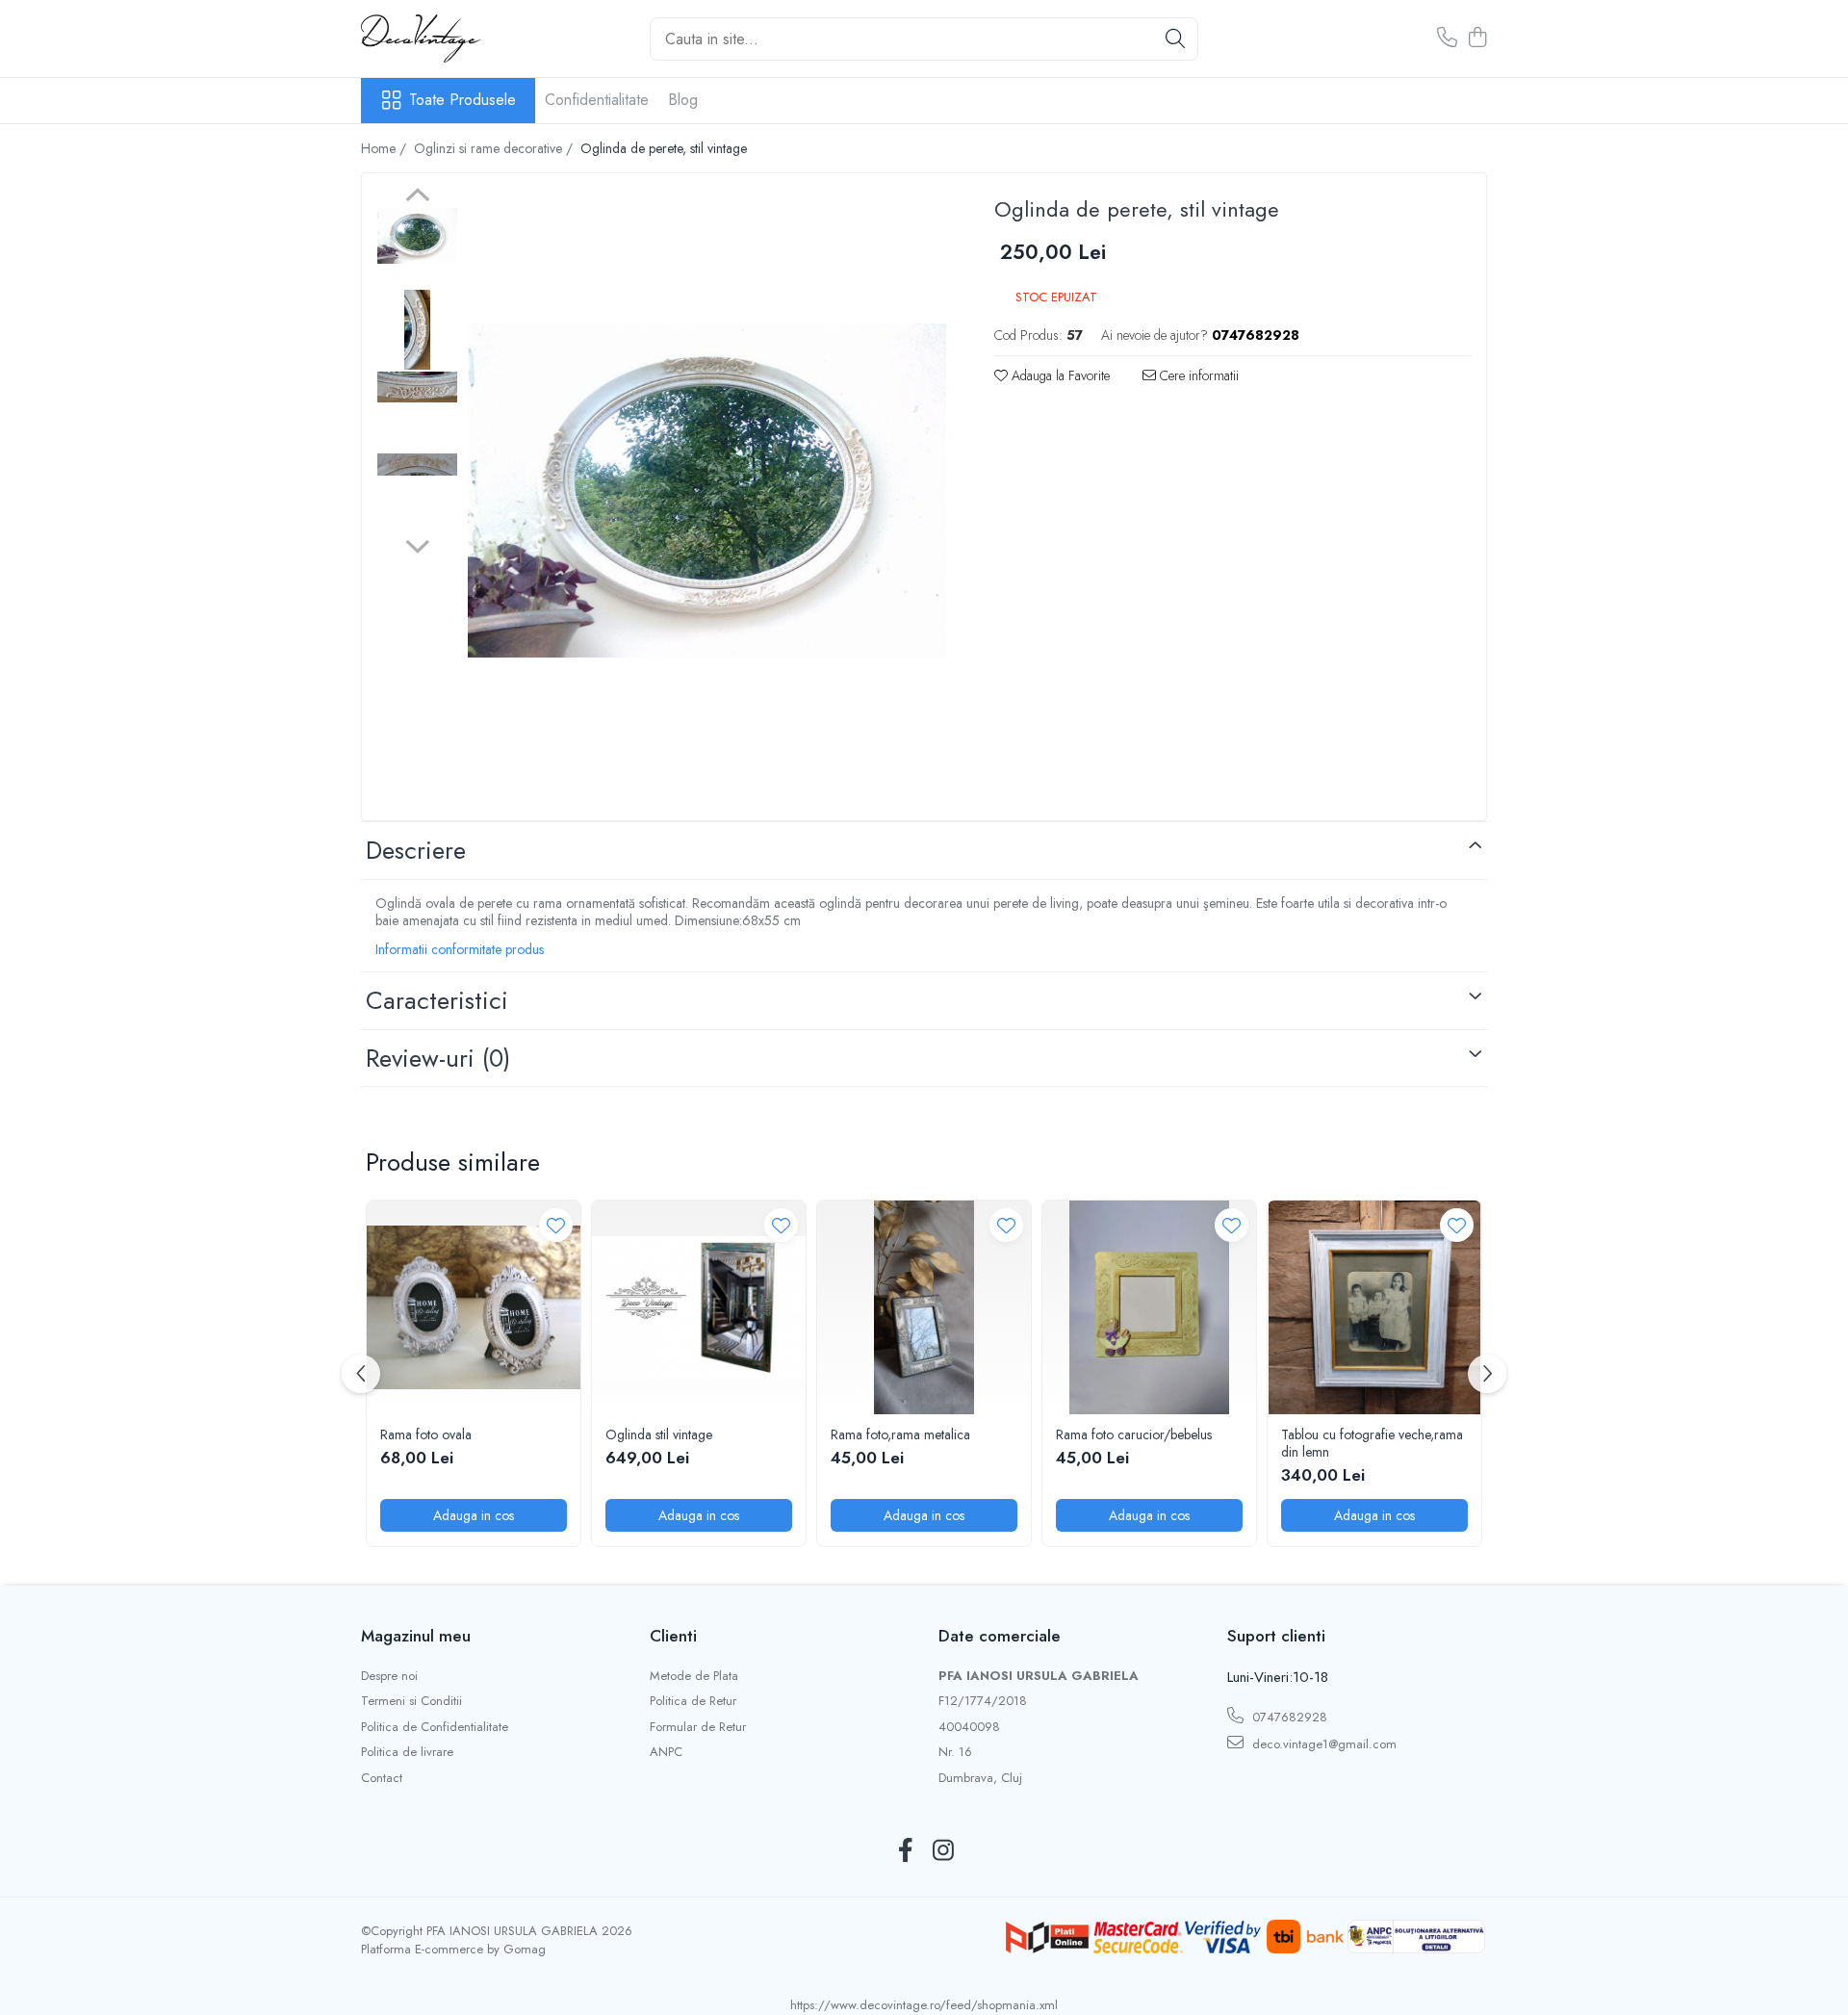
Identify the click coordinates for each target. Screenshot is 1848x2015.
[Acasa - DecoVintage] (457, 39)
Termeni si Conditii (411, 1701)
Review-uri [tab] (438, 1058)
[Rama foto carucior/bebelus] (1149, 1307)
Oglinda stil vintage (659, 1434)
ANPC (666, 1752)
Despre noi (389, 1676)
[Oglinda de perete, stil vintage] (707, 490)
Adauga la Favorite (1059, 375)
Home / (385, 148)
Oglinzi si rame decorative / (495, 148)
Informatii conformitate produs (460, 949)
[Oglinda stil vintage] (699, 1307)
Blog (683, 100)
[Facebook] (905, 1851)
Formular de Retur (698, 1727)
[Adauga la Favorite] (556, 1225)
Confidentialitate (597, 100)
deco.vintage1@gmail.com (1322, 1744)
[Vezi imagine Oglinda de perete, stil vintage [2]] (417, 387)
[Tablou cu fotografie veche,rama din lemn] (1374, 1307)
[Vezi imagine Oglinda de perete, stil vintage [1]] (417, 330)
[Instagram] (943, 1851)
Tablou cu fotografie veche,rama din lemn (1372, 1443)
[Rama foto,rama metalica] (924, 1307)
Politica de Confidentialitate (435, 1727)
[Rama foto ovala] (474, 1307)
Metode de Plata (694, 1676)
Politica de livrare (407, 1752)
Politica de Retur (693, 1701)
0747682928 (1288, 1717)
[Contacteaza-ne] (1447, 39)
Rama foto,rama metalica (900, 1434)
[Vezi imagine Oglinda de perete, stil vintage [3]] (417, 465)
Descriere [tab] (416, 850)
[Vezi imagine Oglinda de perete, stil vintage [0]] (417, 236)
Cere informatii (1197, 375)
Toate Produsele (462, 100)
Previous (417, 197)
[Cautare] (1175, 39)
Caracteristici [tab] (437, 1000)
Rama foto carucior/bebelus (1134, 1434)
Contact (382, 1778)
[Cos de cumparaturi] (1477, 39)
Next (417, 544)
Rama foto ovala (426, 1434)
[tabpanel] (707, 490)
